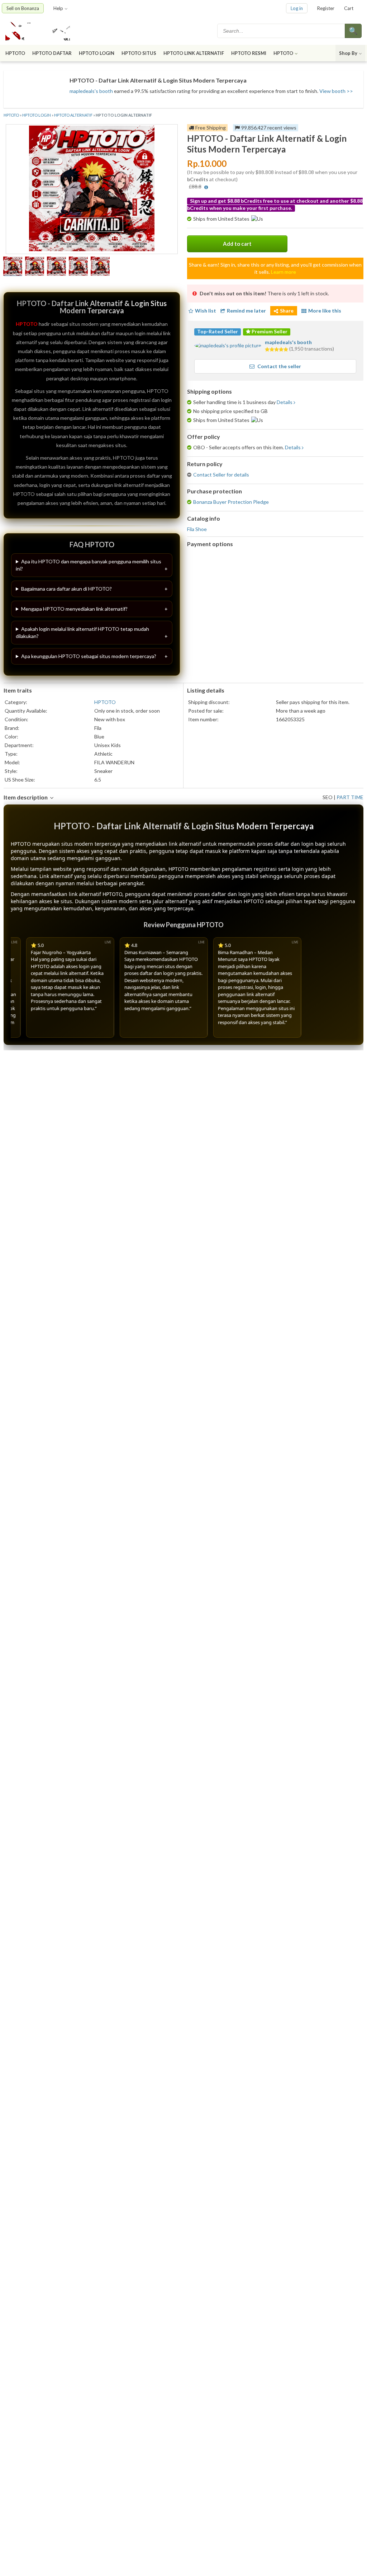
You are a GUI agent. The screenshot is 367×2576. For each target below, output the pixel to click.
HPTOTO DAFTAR (52, 53)
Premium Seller (269, 331)
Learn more (283, 272)
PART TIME (350, 797)
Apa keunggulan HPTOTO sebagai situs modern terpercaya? (89, 656)
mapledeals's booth (91, 91)
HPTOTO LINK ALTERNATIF (194, 53)
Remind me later (246, 311)
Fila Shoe (197, 529)
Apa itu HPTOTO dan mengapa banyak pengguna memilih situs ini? (89, 565)
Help (58, 8)
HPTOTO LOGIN (97, 53)
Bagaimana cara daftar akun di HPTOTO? (66, 589)
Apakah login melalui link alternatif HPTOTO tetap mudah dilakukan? (82, 632)
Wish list (206, 311)
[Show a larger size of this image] (13, 267)
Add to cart (237, 244)
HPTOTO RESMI (249, 53)
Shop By (348, 53)
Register (326, 8)
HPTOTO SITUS (139, 53)
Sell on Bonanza (23, 8)
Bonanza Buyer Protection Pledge (231, 502)
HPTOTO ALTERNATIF (73, 115)
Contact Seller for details (221, 475)
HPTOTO (15, 53)
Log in (297, 8)
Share (287, 311)
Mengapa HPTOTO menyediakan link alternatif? (74, 609)
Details (285, 402)
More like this (325, 311)
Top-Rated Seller (218, 331)
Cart (349, 8)
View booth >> (336, 91)
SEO (328, 797)
